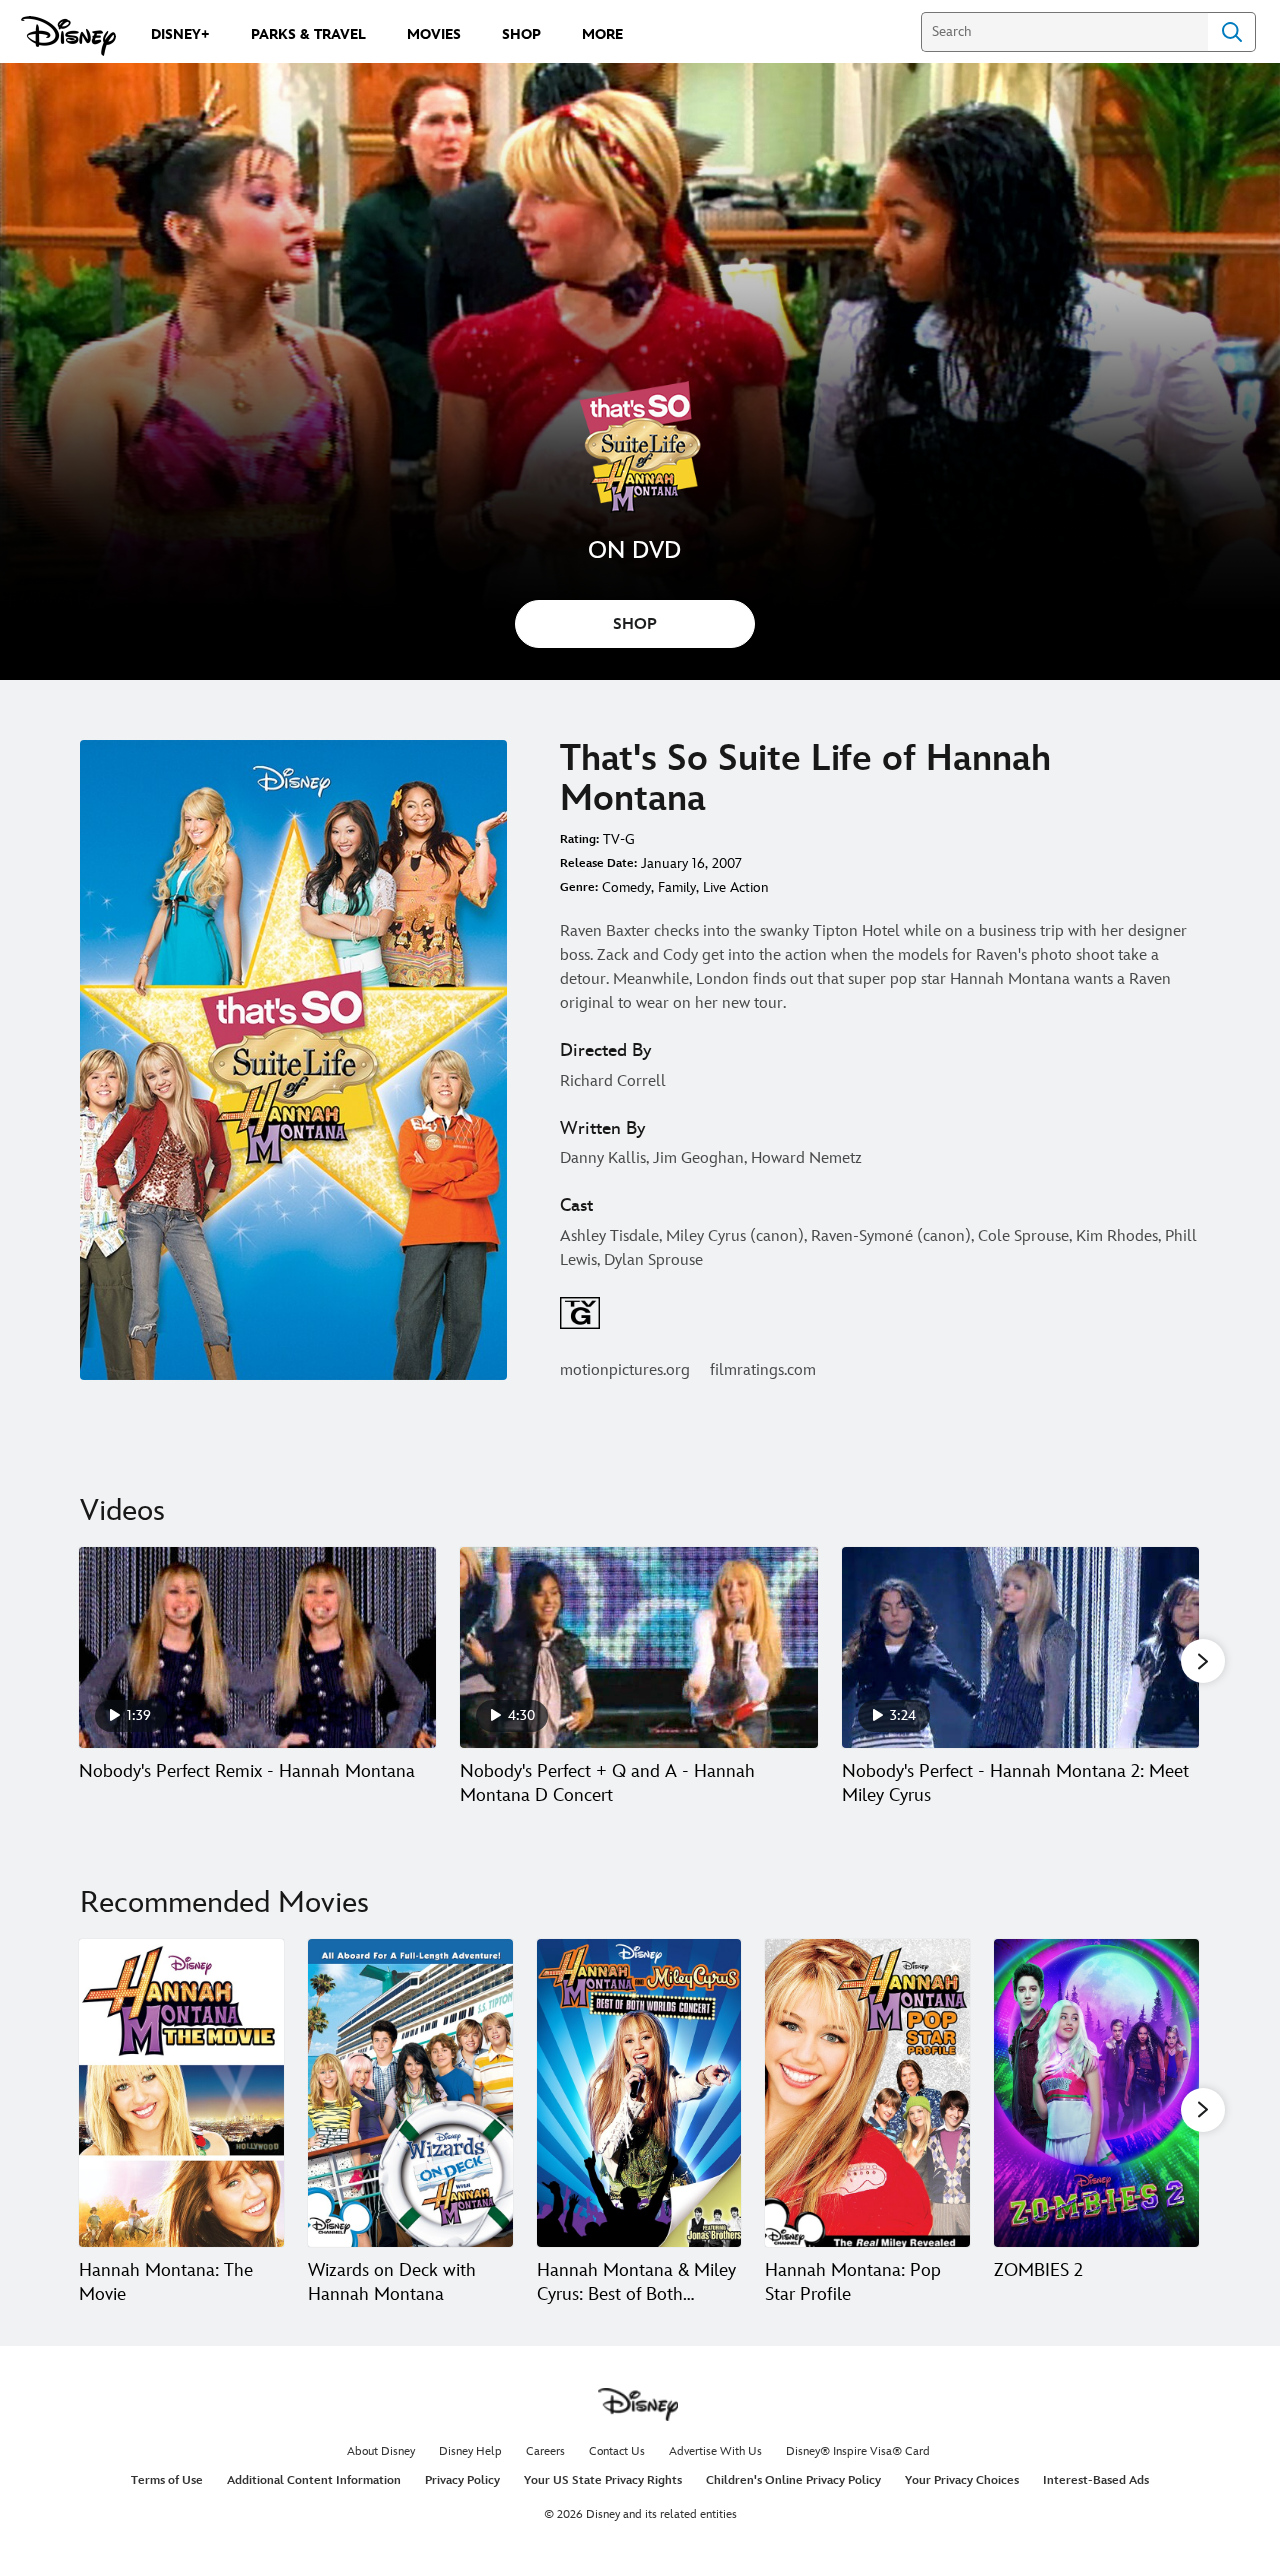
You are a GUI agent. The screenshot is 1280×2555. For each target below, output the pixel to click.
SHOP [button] (635, 624)
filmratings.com (763, 1370)
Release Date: (598, 863)
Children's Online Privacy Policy (793, 2480)
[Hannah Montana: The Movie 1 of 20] (181, 2092)
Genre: (579, 887)
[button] (1203, 1661)
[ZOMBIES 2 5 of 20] (1096, 2092)
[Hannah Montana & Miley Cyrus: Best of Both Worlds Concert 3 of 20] (639, 2092)
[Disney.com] (68, 36)
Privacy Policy (462, 2480)
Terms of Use (167, 2480)
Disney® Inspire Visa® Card (858, 2451)
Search (1232, 32)
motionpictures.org (625, 1370)
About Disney (381, 2451)
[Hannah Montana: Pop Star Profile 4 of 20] (867, 2092)
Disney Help (470, 2451)
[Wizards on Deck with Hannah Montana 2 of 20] (410, 2092)
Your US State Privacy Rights (603, 2480)
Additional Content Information (314, 2480)
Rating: (579, 839)
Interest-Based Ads (1096, 2480)
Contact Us (617, 2451)
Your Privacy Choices (962, 2480)
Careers (545, 2451)
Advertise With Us (715, 2451)
